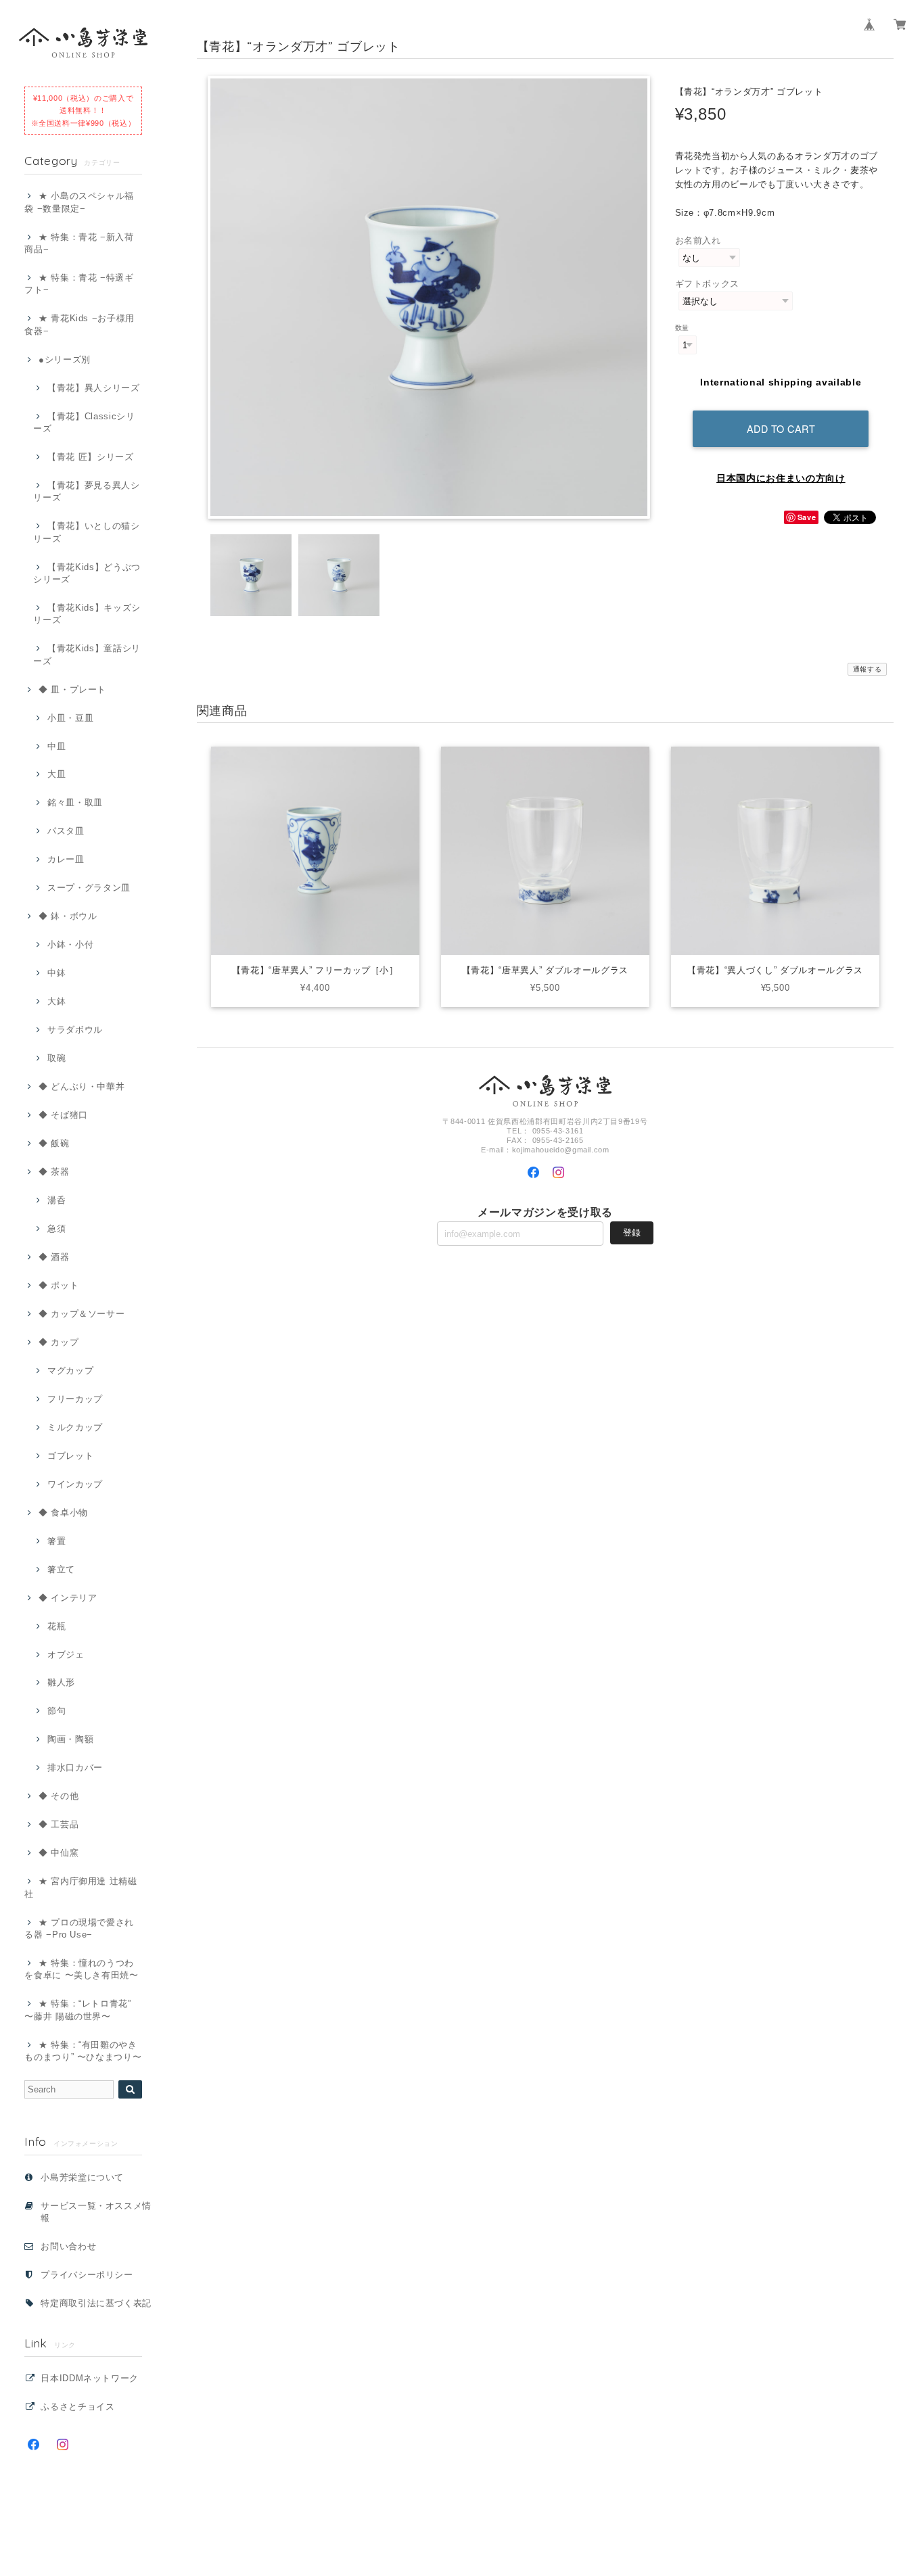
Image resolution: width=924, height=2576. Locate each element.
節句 (56, 1711)
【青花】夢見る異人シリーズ (86, 491)
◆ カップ (59, 1342)
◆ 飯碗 (54, 1143)
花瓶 (56, 1626)
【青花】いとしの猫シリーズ (86, 532)
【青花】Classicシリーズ (84, 422)
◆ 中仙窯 (59, 1853)
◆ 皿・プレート (72, 689)
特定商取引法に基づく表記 (96, 2303)
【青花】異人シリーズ (93, 388)
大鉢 (56, 1001)
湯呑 (56, 1200)
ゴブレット (70, 1456)
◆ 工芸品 (59, 1824)
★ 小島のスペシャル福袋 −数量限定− (79, 202)
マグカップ (70, 1371)
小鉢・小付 (70, 944)
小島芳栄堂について (82, 2177)
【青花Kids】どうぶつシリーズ (87, 573)
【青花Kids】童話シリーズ (87, 654)
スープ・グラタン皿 (89, 888)
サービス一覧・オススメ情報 (96, 2212)
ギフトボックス (708, 284)
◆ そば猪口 (63, 1115)
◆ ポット (59, 1285)
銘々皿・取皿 (75, 802)
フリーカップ (75, 1399)
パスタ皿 (66, 831)
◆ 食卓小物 (63, 1513)
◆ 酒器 (54, 1257)
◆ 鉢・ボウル (68, 916)
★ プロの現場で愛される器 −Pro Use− (79, 1928)
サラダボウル (75, 1030)
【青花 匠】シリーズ (90, 457)
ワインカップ (75, 1484)
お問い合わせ (68, 2246)
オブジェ (66, 1655)
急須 (56, 1228)
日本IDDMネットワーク (90, 2378)
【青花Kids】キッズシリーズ (87, 614)
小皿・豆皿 (70, 718)
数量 (682, 328)
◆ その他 (59, 1796)
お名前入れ (698, 240)
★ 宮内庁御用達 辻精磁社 (81, 1887)
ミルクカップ (75, 1427)
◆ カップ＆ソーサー (82, 1314)
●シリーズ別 (65, 359)
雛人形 (61, 1682)
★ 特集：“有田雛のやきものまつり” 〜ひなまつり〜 (83, 2051)
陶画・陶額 (70, 1739)
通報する (868, 669)
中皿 (56, 746)
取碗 (56, 1058)
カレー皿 (66, 859)
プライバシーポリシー (87, 2275)
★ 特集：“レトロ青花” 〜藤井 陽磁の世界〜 (78, 2010)
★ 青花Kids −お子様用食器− (79, 324)
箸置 (56, 1541)
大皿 (56, 774)
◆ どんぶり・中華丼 (82, 1086)
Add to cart (781, 428)
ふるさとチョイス (77, 2407)
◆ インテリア (68, 1598)
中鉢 (56, 973)
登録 (632, 1233)
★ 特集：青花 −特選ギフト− (79, 284)
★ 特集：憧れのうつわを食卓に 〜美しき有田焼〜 (82, 1969)
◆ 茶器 (54, 1172)
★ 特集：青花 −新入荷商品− (79, 243)
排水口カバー (75, 1767)
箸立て (61, 1569)
